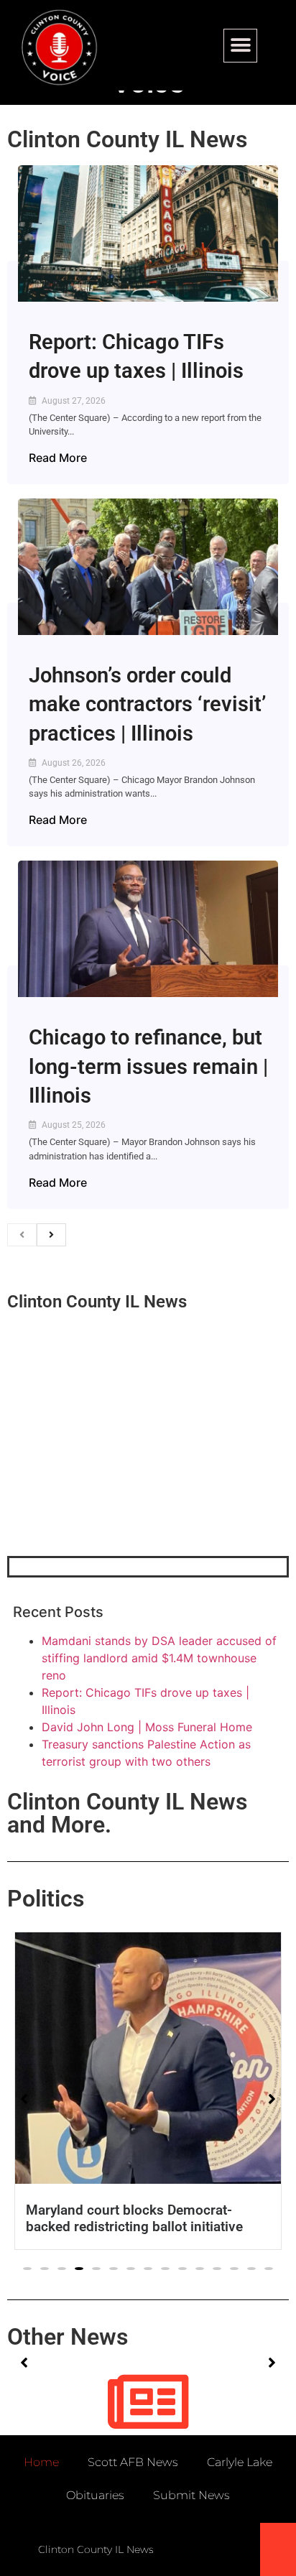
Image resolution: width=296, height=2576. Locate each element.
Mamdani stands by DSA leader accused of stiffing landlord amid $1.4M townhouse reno (159, 1658)
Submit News (191, 2495)
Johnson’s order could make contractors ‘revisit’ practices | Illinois (147, 704)
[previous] (22, 1235)
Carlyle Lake (240, 2462)
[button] (240, 46)
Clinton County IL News (127, 139)
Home (41, 2462)
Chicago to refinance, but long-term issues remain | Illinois (148, 1066)
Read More (58, 458)
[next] (51, 1235)
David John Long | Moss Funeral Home (147, 1727)
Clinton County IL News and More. (127, 1813)
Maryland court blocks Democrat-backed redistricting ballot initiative (134, 2218)
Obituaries (95, 2495)
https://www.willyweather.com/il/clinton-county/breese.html (115, 1481)
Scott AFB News (133, 2462)
